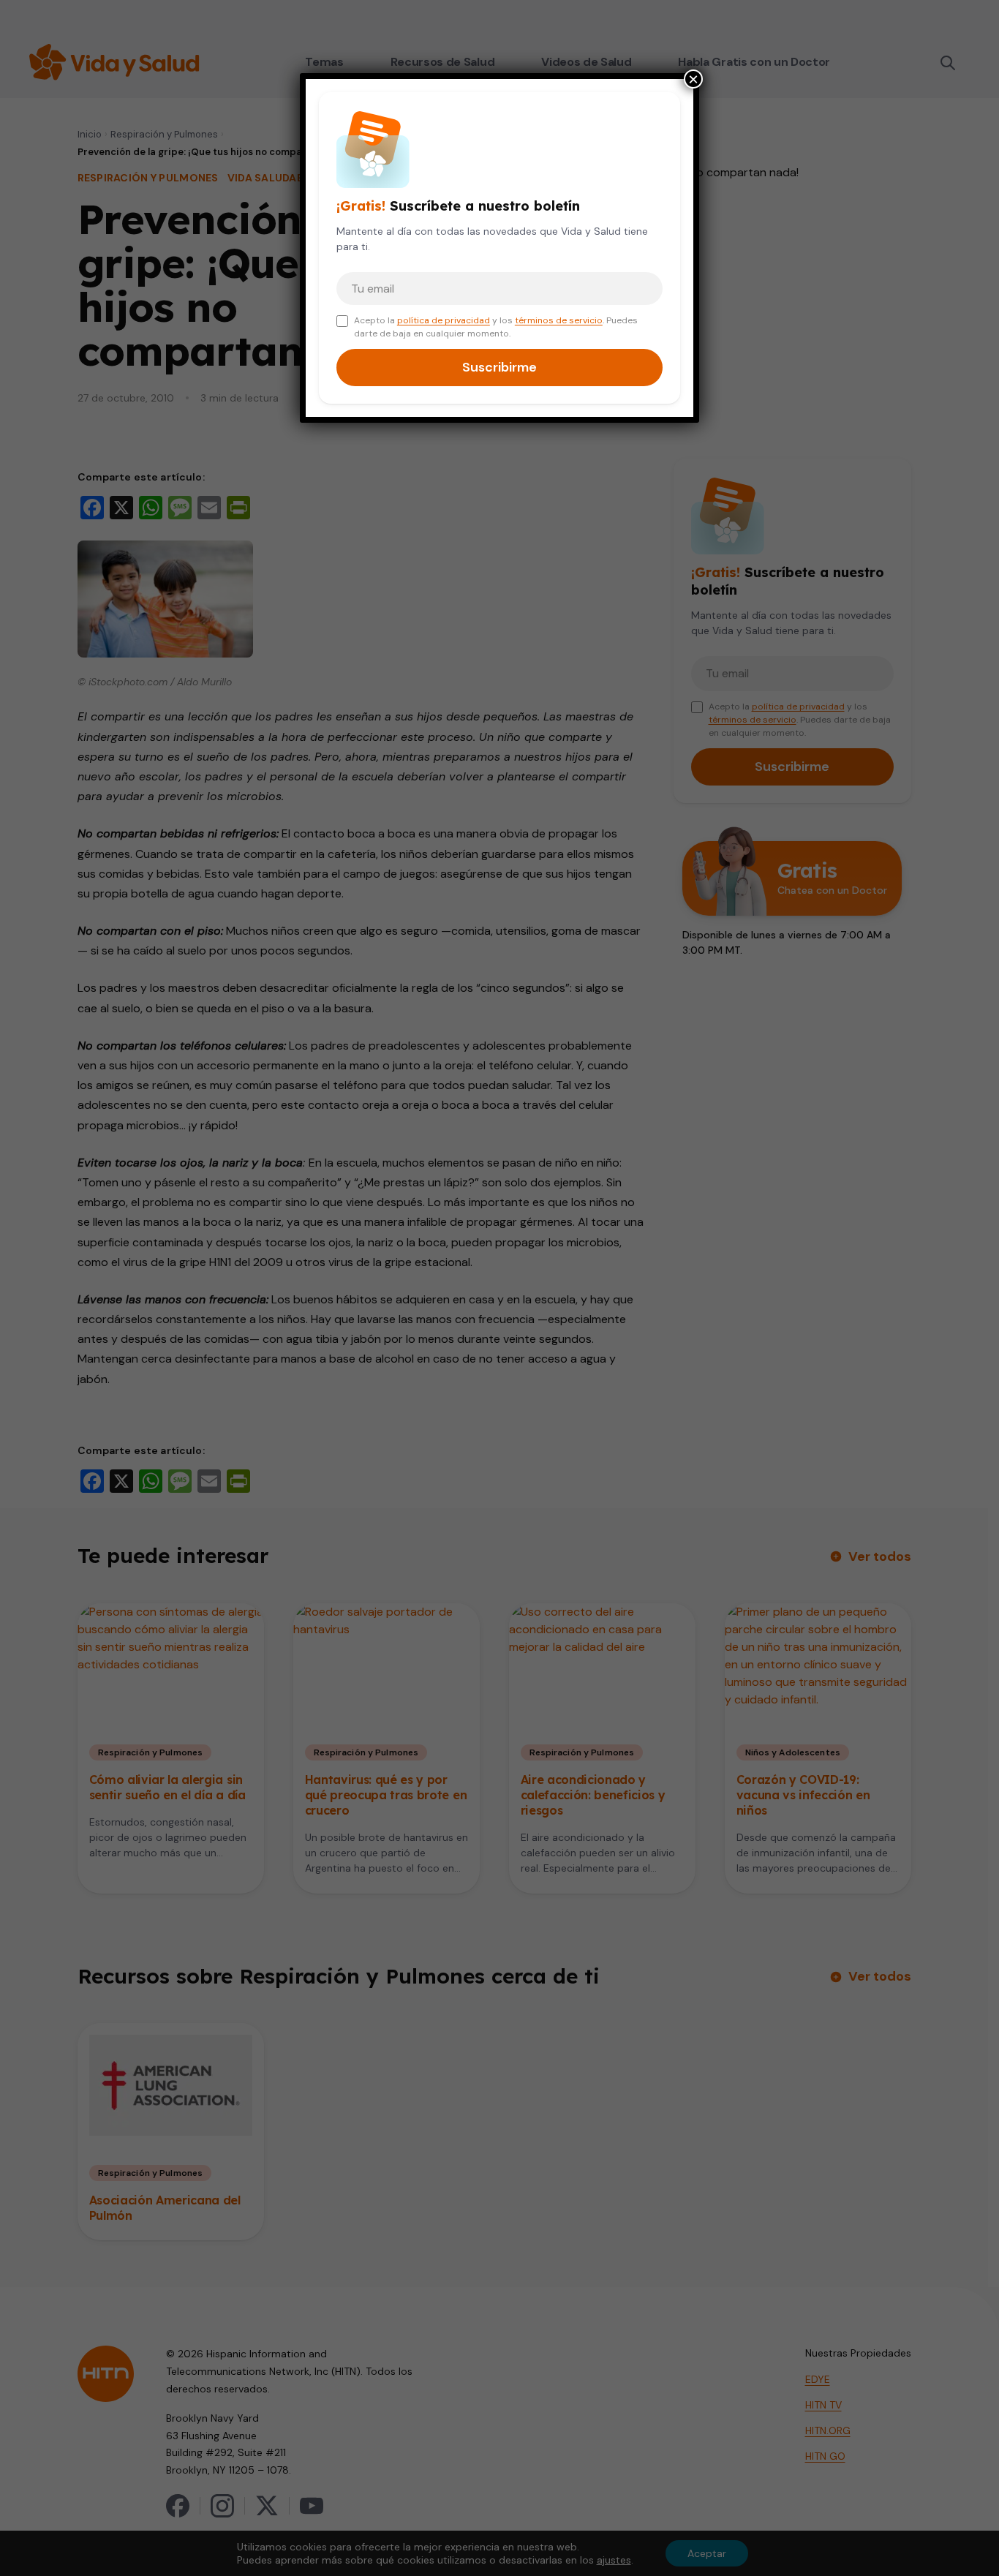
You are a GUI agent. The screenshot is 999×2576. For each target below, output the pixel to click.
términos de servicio (559, 320)
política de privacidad (444, 320)
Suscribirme (499, 367)
